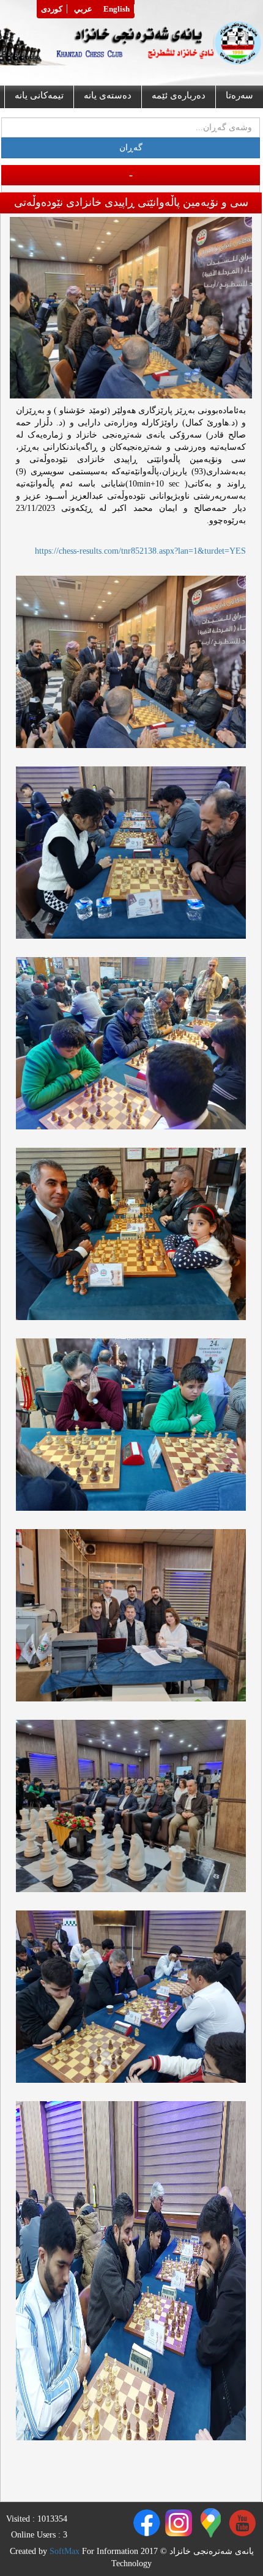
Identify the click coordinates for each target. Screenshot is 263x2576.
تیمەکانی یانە (39, 95)
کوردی (52, 9)
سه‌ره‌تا (239, 95)
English (117, 9)
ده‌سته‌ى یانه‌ (108, 95)
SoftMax (65, 2551)
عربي (83, 9)
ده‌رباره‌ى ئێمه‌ (179, 95)
